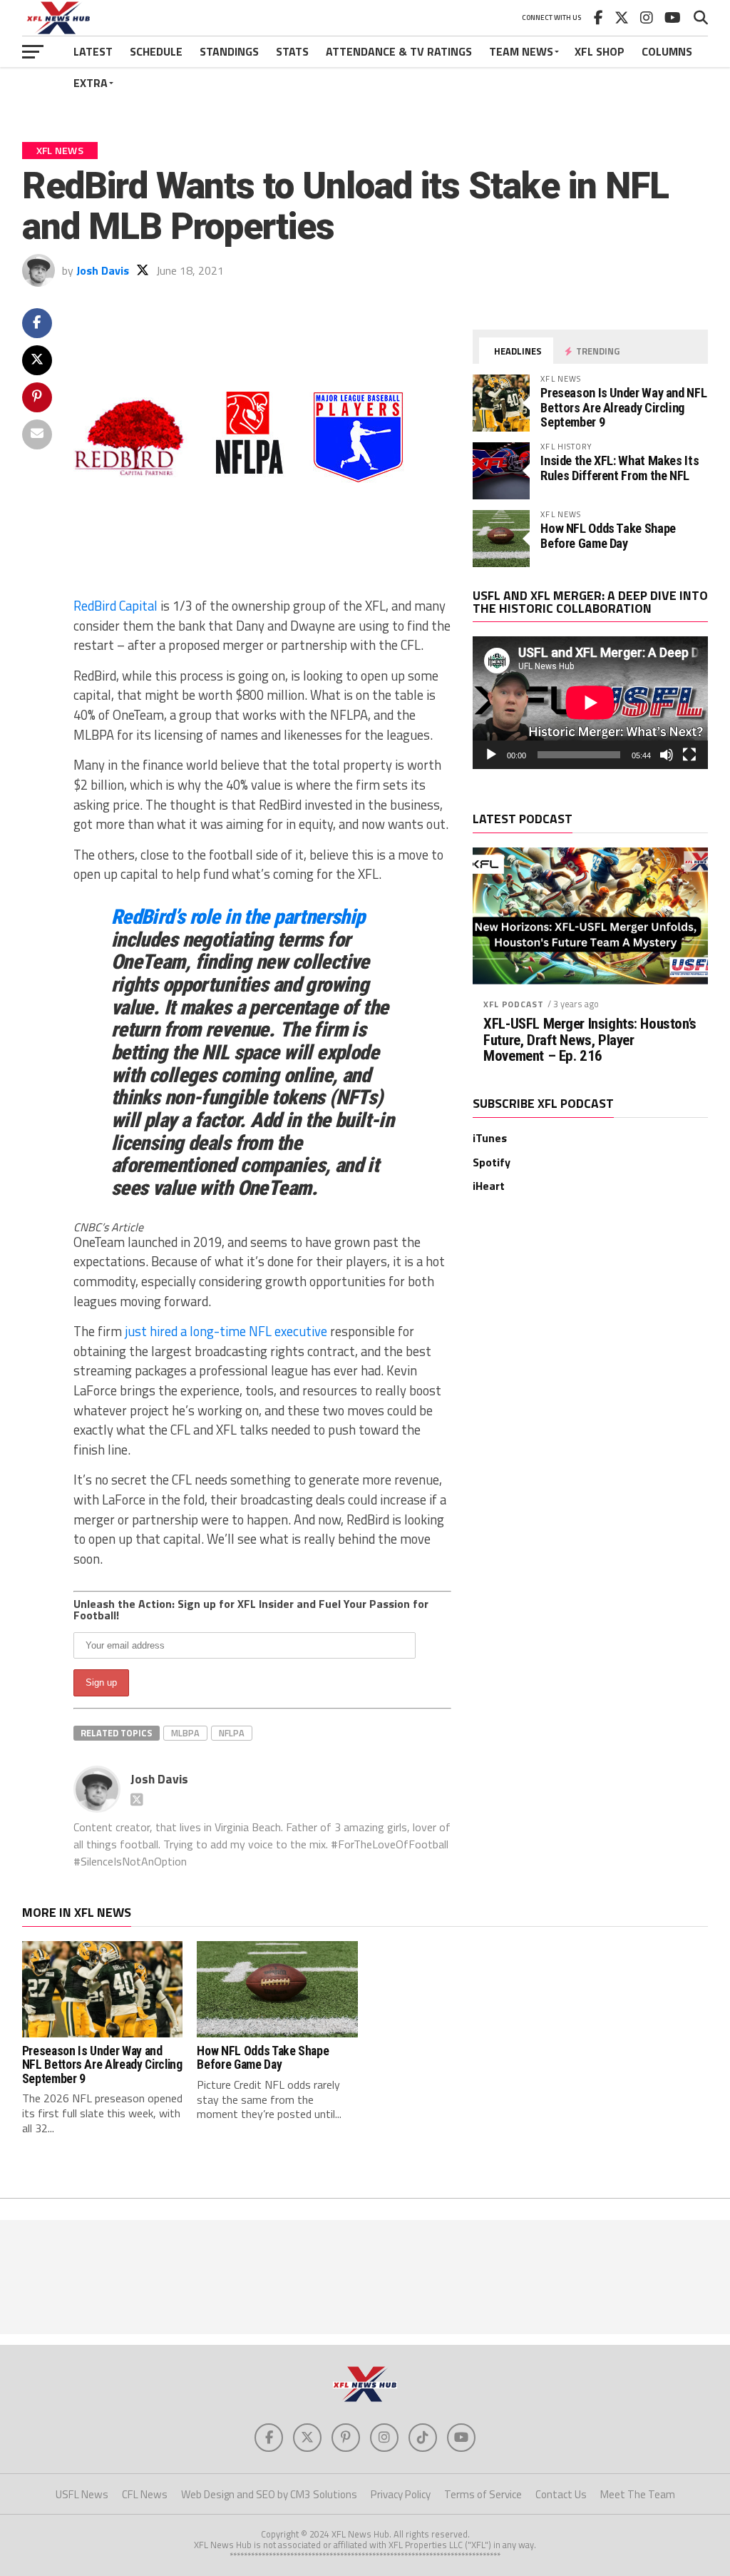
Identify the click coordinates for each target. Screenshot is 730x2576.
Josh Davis (103, 270)
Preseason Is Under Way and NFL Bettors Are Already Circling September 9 (623, 407)
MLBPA (185, 1733)
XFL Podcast (513, 1004)
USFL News (82, 2494)
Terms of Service (483, 2494)
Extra (91, 83)
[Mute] (667, 755)
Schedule (156, 51)
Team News (521, 51)
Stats (292, 51)
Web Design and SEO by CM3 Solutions (269, 2494)
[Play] (491, 755)
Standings (229, 51)
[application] (590, 703)
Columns (667, 51)
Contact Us (561, 2494)
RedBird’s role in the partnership (238, 917)
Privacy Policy (401, 2494)
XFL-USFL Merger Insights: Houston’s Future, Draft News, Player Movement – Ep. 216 (590, 1040)
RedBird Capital (115, 606)
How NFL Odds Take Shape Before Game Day (608, 535)
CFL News (145, 2494)
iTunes (490, 1138)
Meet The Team (638, 2494)
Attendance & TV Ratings (399, 51)
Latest (93, 51)
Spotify (492, 1162)
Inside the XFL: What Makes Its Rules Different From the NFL (620, 468)
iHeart (489, 1186)
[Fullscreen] (689, 755)
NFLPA (232, 1733)
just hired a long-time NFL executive (226, 1331)
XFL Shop (600, 51)
